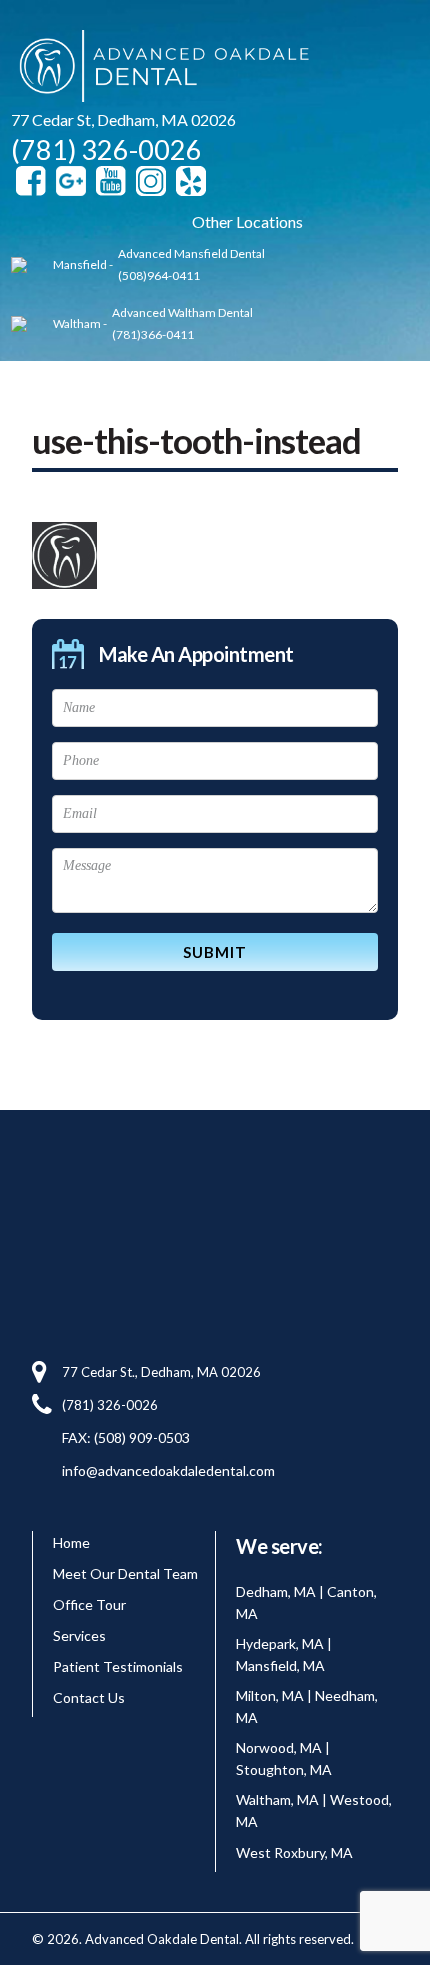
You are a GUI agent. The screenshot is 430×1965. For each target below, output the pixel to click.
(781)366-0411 (153, 334)
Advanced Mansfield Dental (191, 253)
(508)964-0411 (159, 275)
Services (79, 1635)
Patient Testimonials (118, 1666)
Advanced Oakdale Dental (161, 69)
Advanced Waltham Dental (182, 312)
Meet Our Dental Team (125, 1573)
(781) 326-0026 (106, 149)
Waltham (77, 323)
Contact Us (89, 1697)
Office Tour (89, 1604)
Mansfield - (83, 264)
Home (71, 1542)
